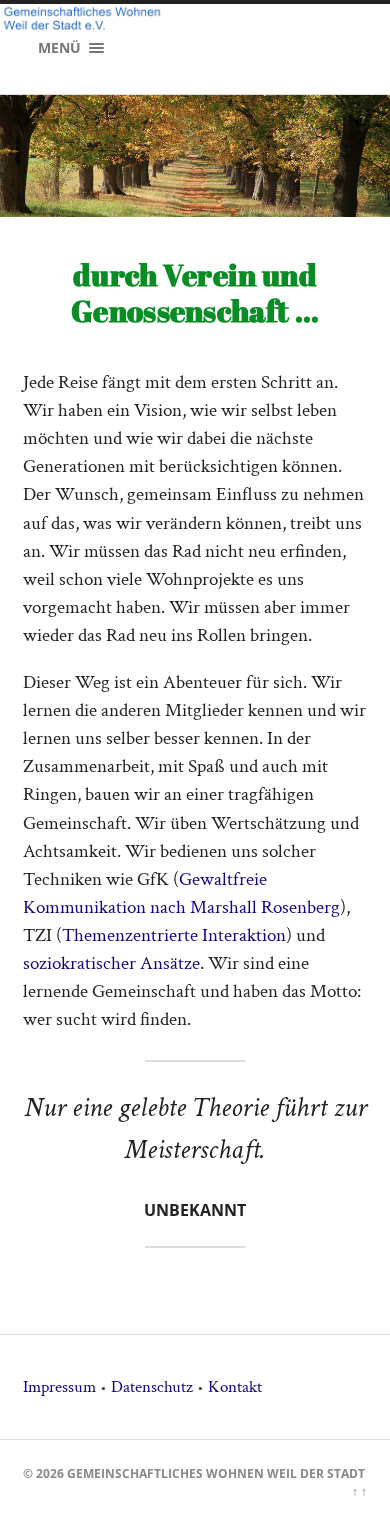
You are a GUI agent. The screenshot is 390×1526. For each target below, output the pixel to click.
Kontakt (235, 1387)
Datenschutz (152, 1387)
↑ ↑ (359, 1491)
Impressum (59, 1387)
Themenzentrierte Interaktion (174, 935)
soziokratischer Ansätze (111, 963)
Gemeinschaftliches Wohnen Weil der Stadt (216, 1473)
